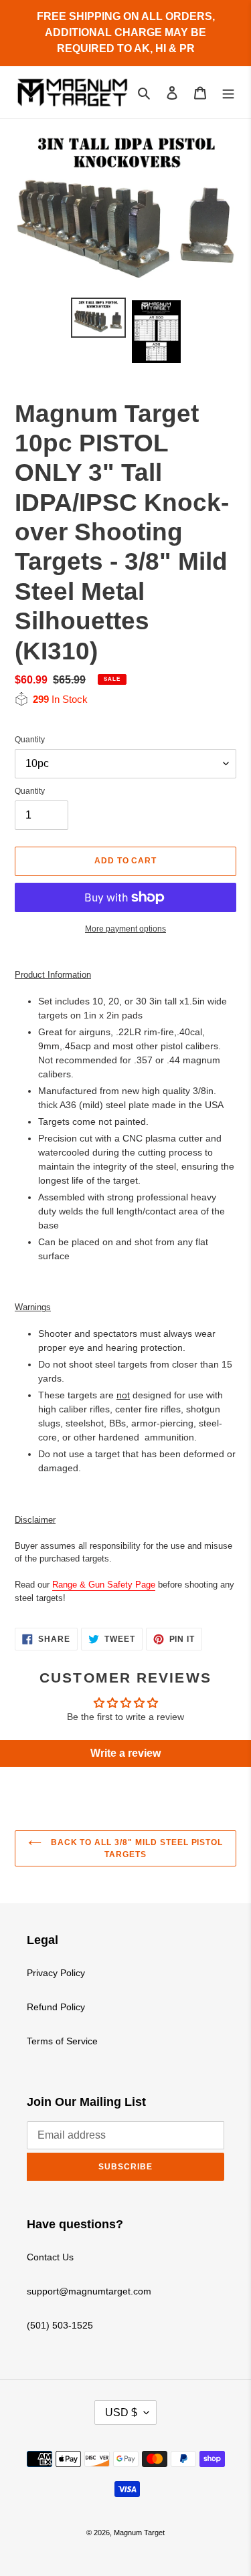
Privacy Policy (56, 1973)
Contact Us (50, 2257)
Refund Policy (56, 2007)
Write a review (125, 1753)
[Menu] (228, 92)
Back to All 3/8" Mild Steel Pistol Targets (136, 1848)
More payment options (125, 929)
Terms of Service (62, 2041)
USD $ (121, 2412)
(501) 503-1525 (60, 2325)
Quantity (30, 740)
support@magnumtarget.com (89, 2291)
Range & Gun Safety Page (104, 1585)
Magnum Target (139, 2533)
